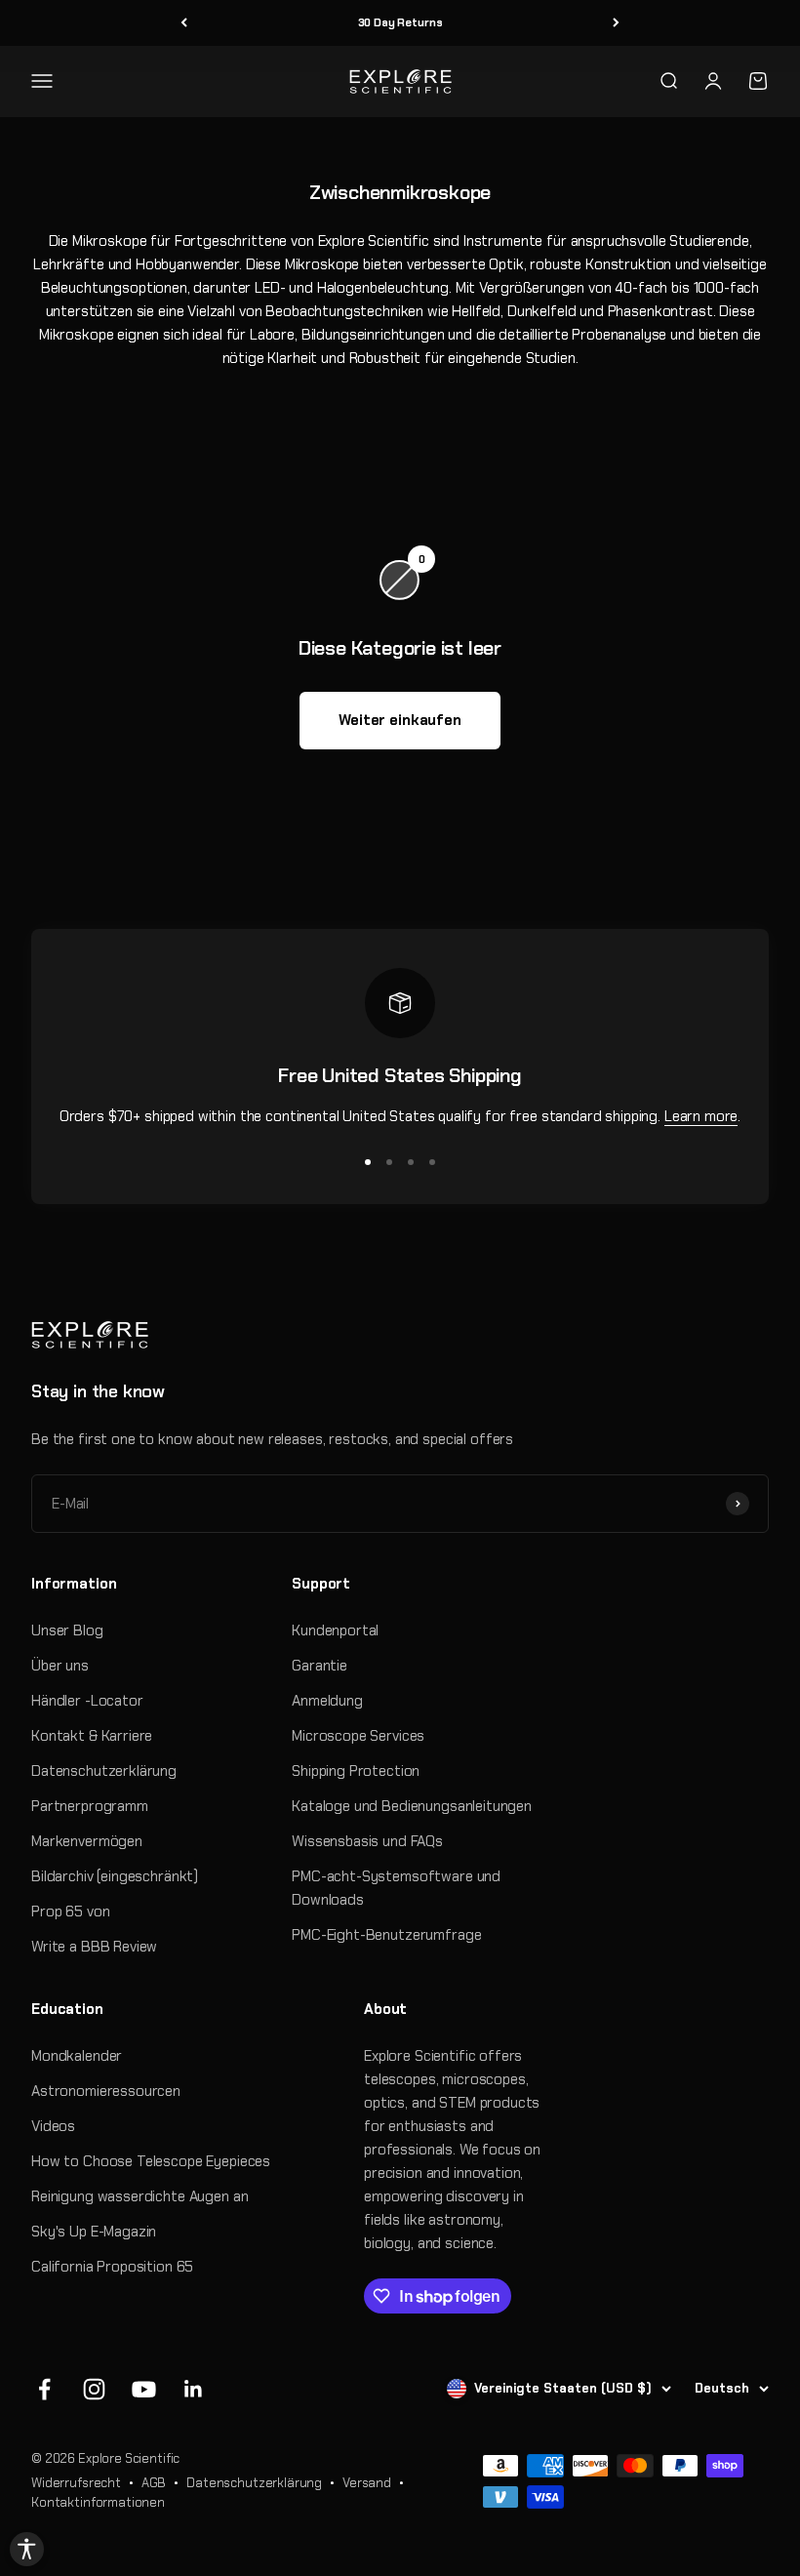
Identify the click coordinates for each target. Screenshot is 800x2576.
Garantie (320, 1666)
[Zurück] (184, 23)
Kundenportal (335, 1630)
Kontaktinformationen (98, 2502)
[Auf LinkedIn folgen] (194, 2389)
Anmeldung (327, 1701)
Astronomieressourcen (106, 2091)
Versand (367, 2483)
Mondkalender (77, 2056)
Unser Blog (67, 1630)
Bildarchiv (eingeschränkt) (115, 1876)
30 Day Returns (400, 22)
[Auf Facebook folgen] (44, 2389)
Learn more (701, 1116)
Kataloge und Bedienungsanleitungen (412, 1806)
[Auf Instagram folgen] (94, 2389)
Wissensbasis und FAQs (367, 1841)
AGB (154, 2483)
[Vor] (616, 23)
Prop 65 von (70, 1912)
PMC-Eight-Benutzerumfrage (386, 1935)
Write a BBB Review (94, 1947)
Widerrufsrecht (76, 2483)
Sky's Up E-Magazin (94, 2232)
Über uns (60, 1666)
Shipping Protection (356, 1771)
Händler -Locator (87, 1701)
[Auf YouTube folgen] (144, 2389)
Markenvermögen (87, 1841)
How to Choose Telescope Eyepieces (151, 2161)
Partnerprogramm (90, 1806)
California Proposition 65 (112, 2267)
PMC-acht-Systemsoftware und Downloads (396, 1888)
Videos (53, 2126)
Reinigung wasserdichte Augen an (140, 2196)
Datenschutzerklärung (104, 1771)
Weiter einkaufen (400, 720)
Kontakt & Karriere (92, 1736)
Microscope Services (358, 1736)
